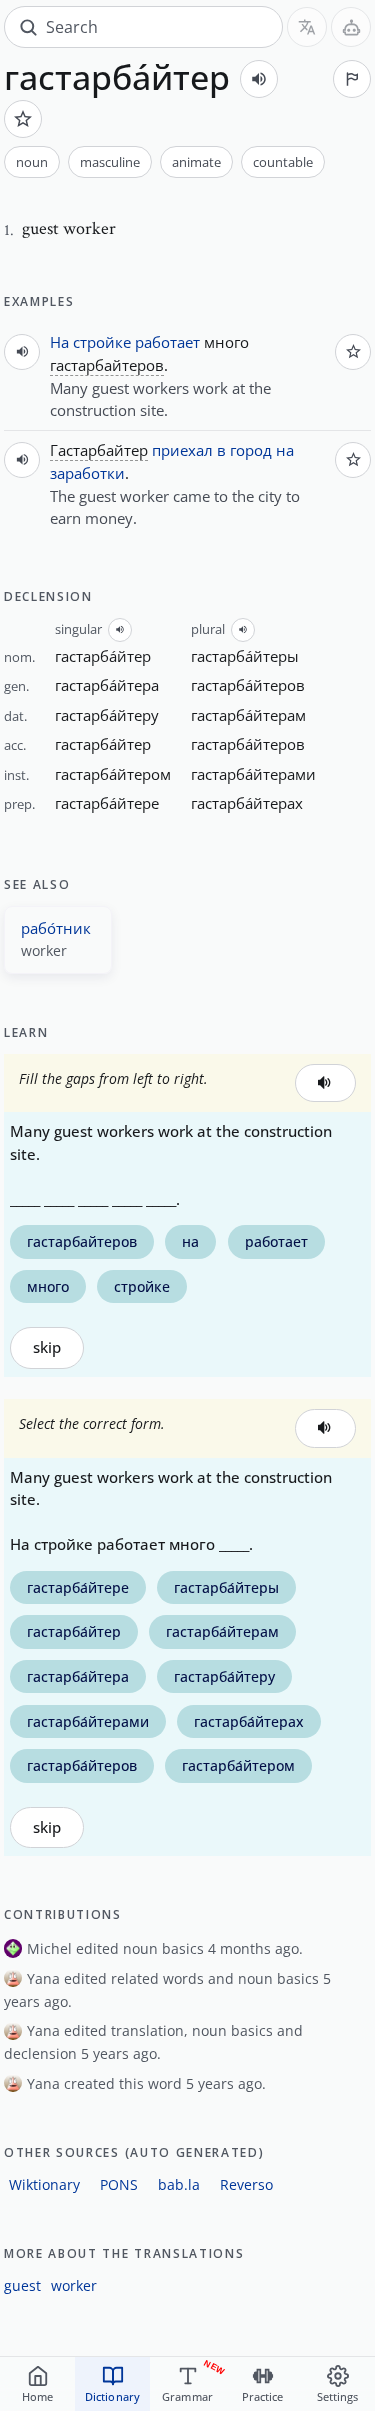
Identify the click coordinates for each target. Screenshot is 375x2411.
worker (74, 2285)
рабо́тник (56, 928)
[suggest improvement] (352, 79)
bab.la (179, 2184)
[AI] (351, 27)
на (285, 450)
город (251, 450)
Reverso (246, 2184)
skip (47, 1347)
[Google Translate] (307, 27)
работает (167, 342)
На (59, 342)
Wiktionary (44, 2184)
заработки (87, 473)
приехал (182, 450)
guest (22, 2285)
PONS (119, 2184)
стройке (102, 342)
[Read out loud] (259, 79)
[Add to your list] (23, 119)
